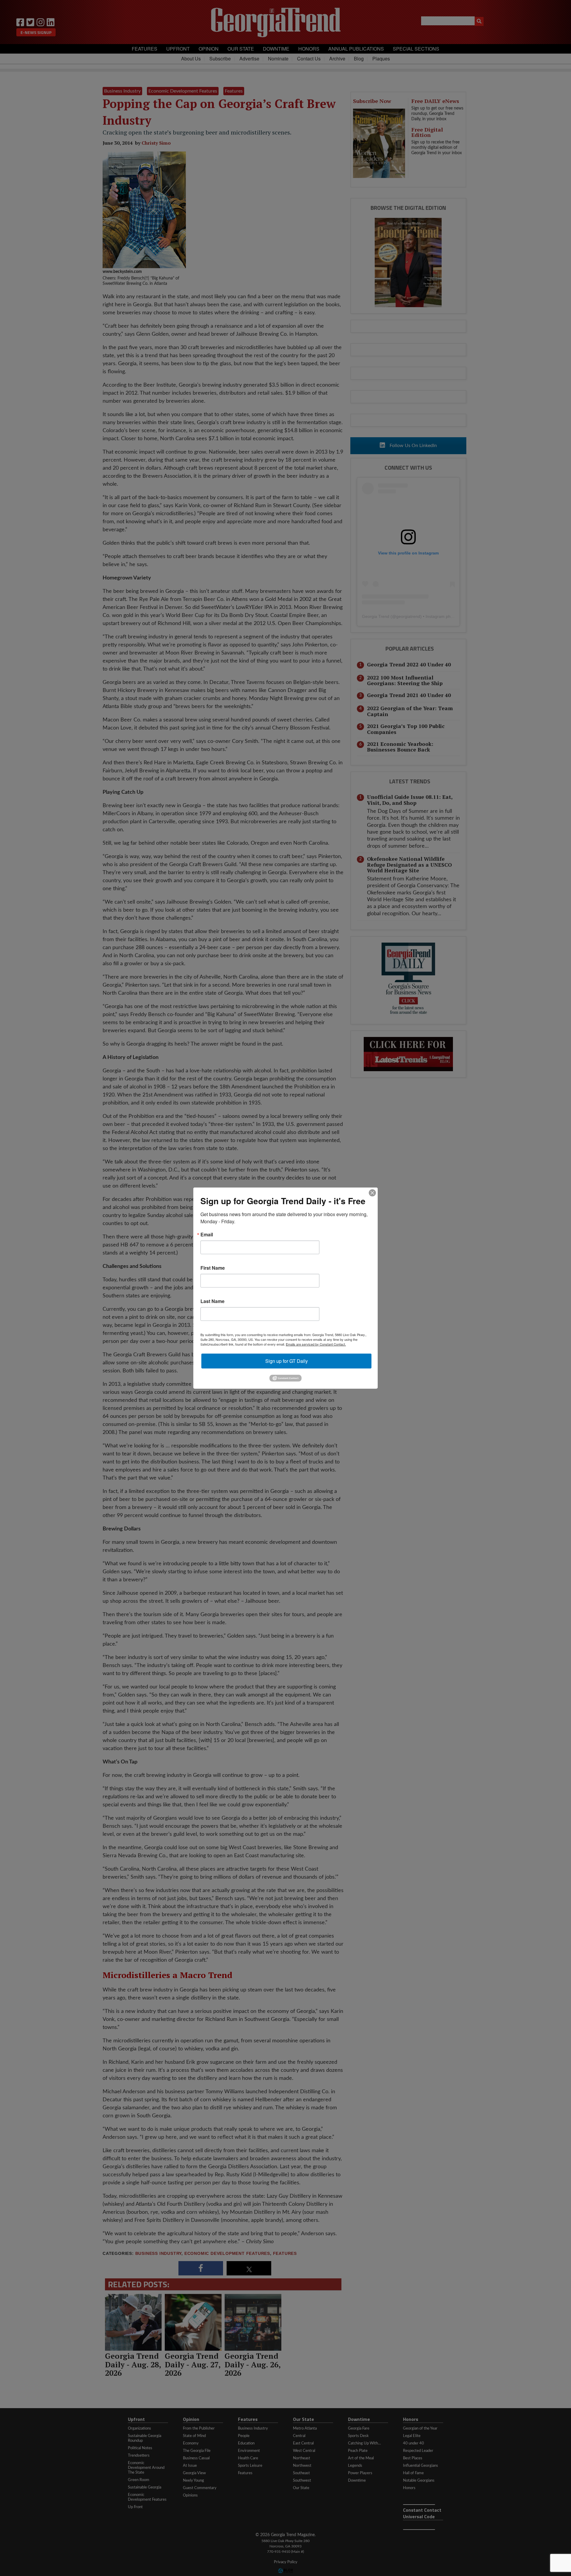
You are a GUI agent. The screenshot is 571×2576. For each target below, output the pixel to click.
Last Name (212, 1301)
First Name (213, 1268)
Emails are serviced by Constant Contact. (316, 1344)
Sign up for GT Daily (287, 1361)
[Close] (372, 1193)
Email (207, 1234)
